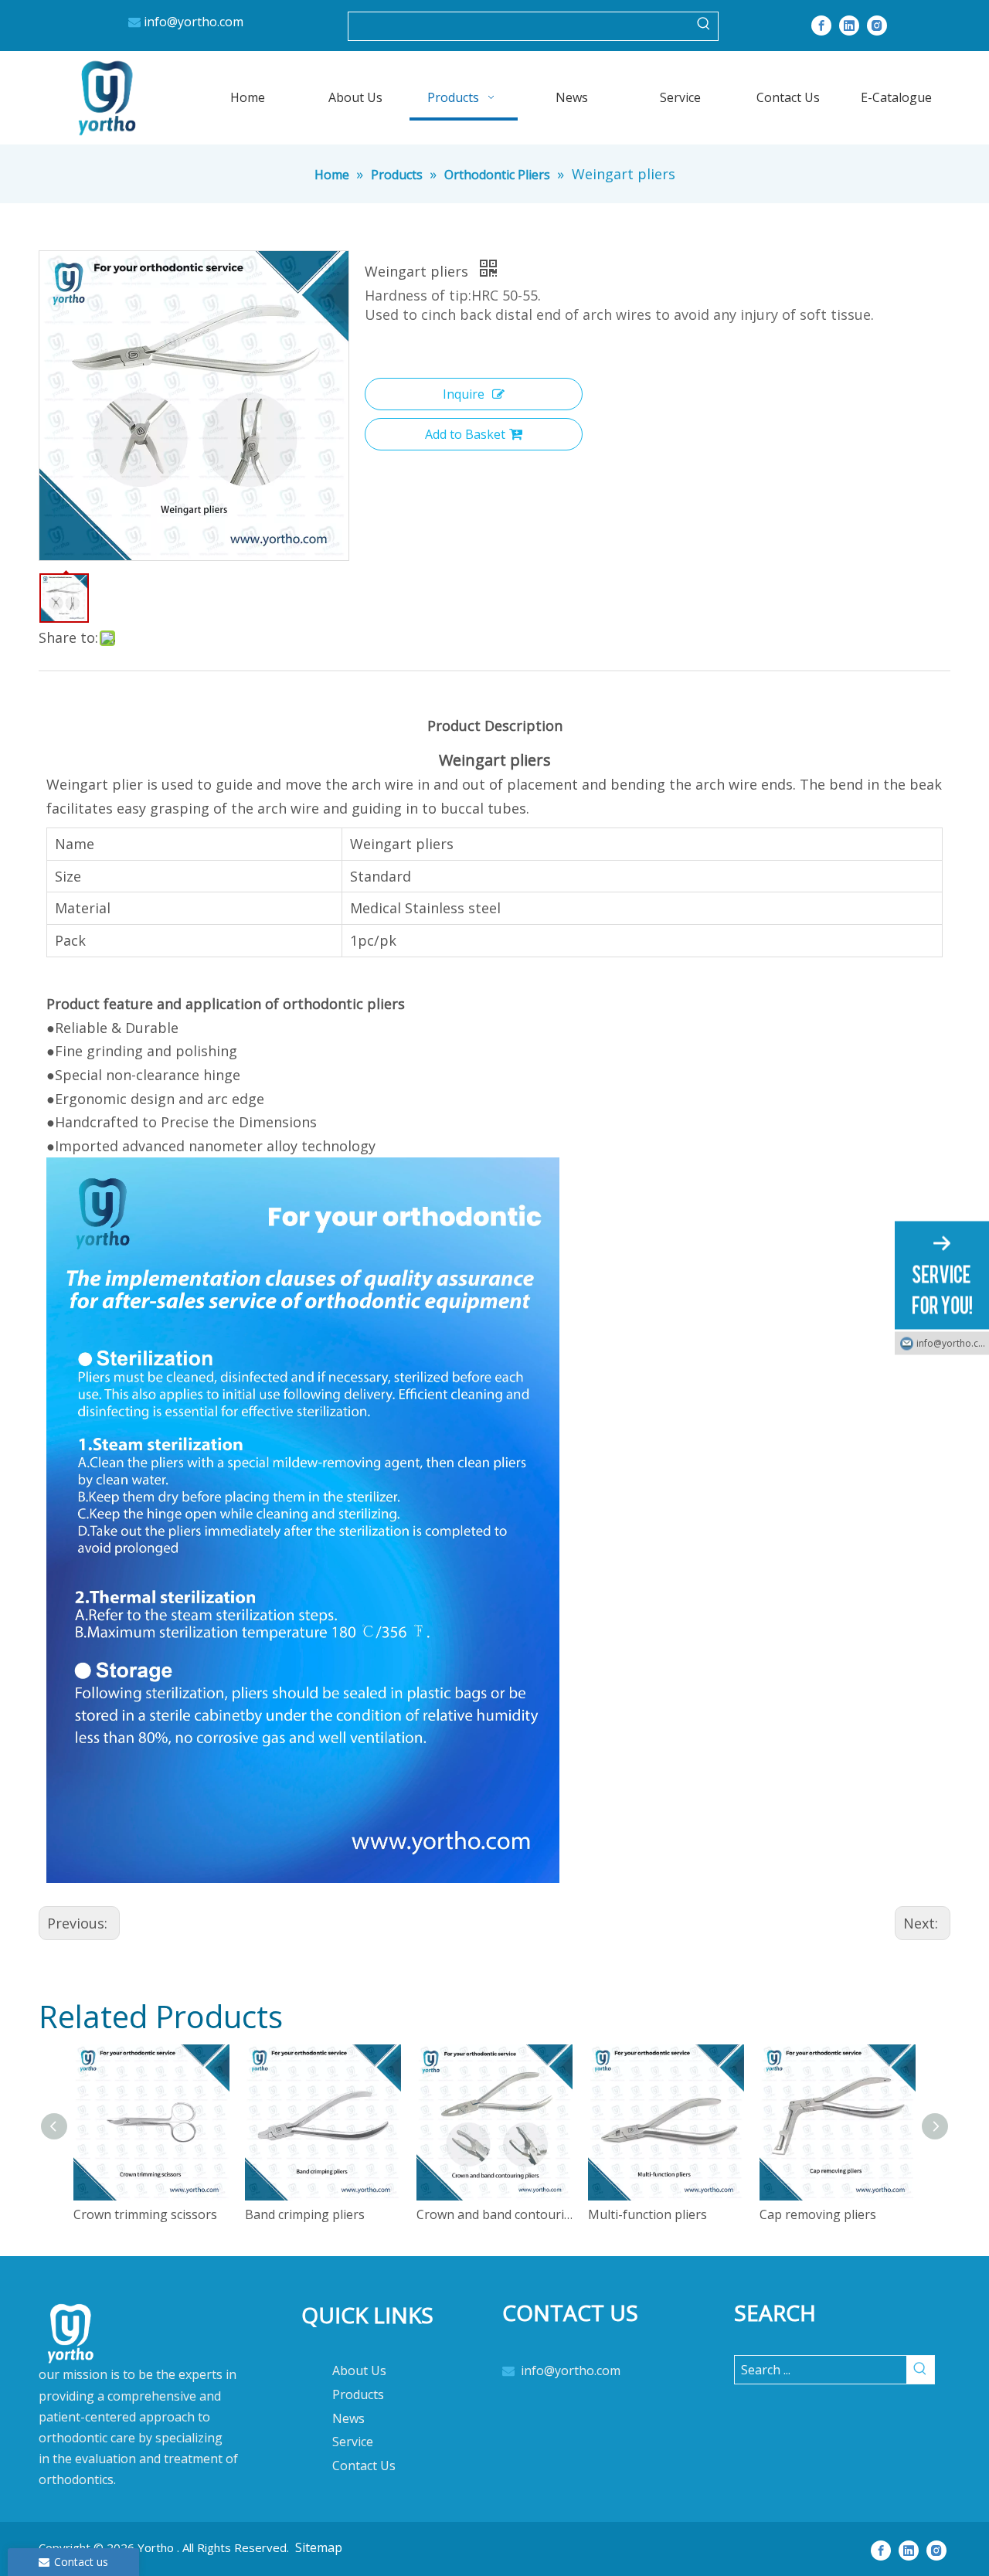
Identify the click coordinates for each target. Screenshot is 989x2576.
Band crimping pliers (305, 2214)
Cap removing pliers (818, 2214)
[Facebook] (821, 25)
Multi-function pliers (647, 2214)
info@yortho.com (194, 22)
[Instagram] (877, 25)
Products (358, 2394)
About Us (359, 2370)
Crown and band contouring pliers (494, 2214)
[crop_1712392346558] (147, 2403)
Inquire (464, 394)
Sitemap (319, 2547)
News (348, 2418)
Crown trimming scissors (145, 2214)
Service (353, 2442)
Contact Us (364, 2466)
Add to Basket (465, 434)
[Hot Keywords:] (704, 26)
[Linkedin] (849, 25)
